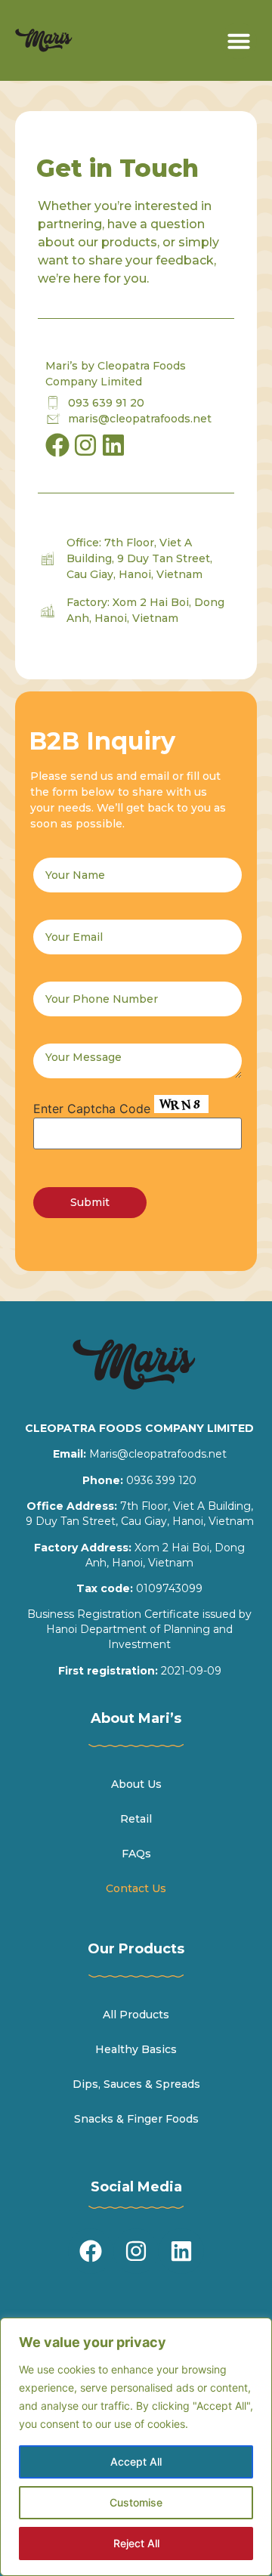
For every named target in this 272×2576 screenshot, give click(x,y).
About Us (136, 1784)
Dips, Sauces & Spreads (136, 2084)
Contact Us (136, 1888)
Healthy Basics (136, 2049)
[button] (239, 41)
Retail (136, 1819)
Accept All (136, 2462)
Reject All (136, 2543)
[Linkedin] (113, 445)
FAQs (136, 1854)
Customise (136, 2502)
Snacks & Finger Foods (136, 2119)
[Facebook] (91, 2251)
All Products (136, 2015)
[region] (136, 2447)
